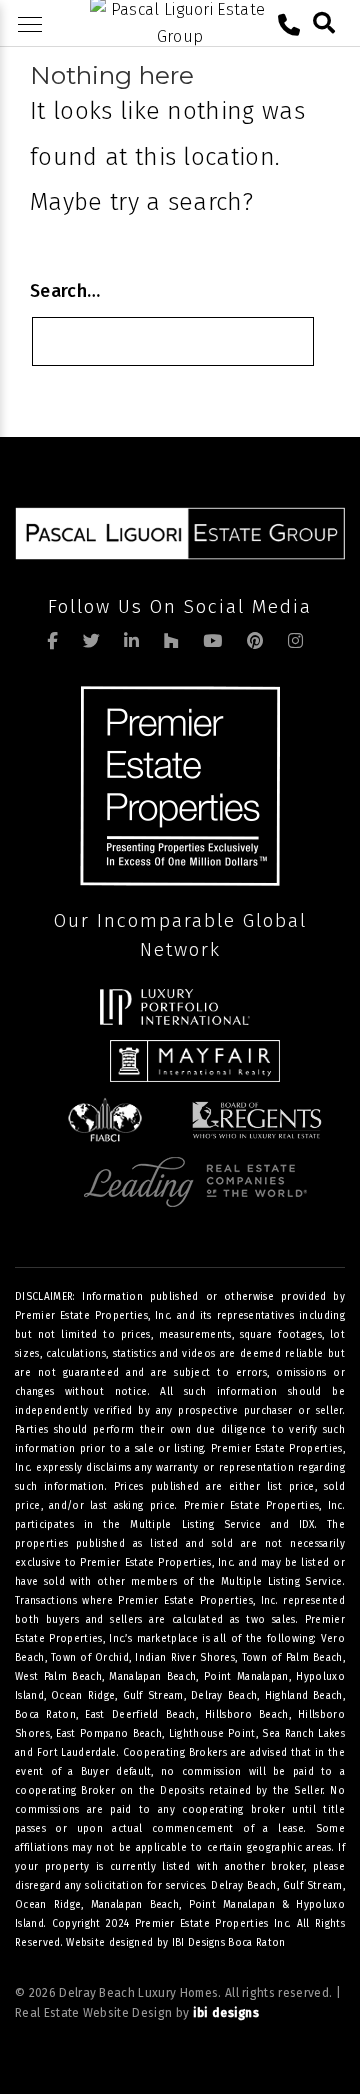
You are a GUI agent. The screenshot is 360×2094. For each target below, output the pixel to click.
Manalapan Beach (135, 1905)
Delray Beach (243, 1886)
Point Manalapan (232, 1905)
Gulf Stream (313, 1886)
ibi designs (226, 2013)
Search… (65, 291)
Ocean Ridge (48, 1905)
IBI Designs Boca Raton (229, 1943)
